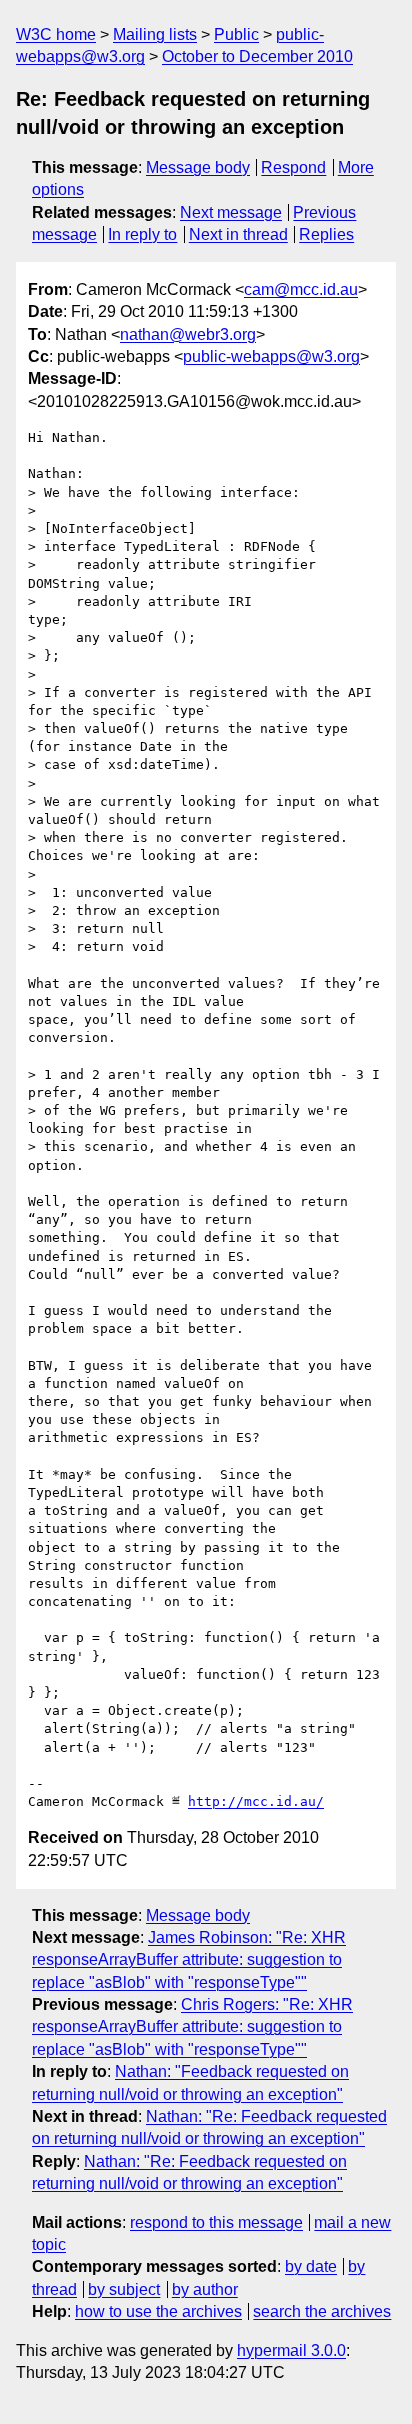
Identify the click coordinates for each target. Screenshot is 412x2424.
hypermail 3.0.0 (291, 2350)
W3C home (56, 34)
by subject (124, 2289)
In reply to (142, 234)
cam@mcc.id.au (301, 289)
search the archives (322, 2311)
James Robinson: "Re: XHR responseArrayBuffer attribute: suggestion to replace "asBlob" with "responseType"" (189, 1960)
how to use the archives (158, 2311)
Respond (293, 167)
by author (205, 2289)
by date (311, 2266)
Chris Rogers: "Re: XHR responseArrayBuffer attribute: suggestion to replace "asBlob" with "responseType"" (192, 2027)
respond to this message (216, 2222)
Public (236, 34)
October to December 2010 (257, 56)
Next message (231, 212)
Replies (326, 234)
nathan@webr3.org (188, 334)
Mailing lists (155, 34)
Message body (198, 167)
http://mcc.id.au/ (256, 1801)
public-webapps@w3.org (271, 356)
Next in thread (238, 234)
